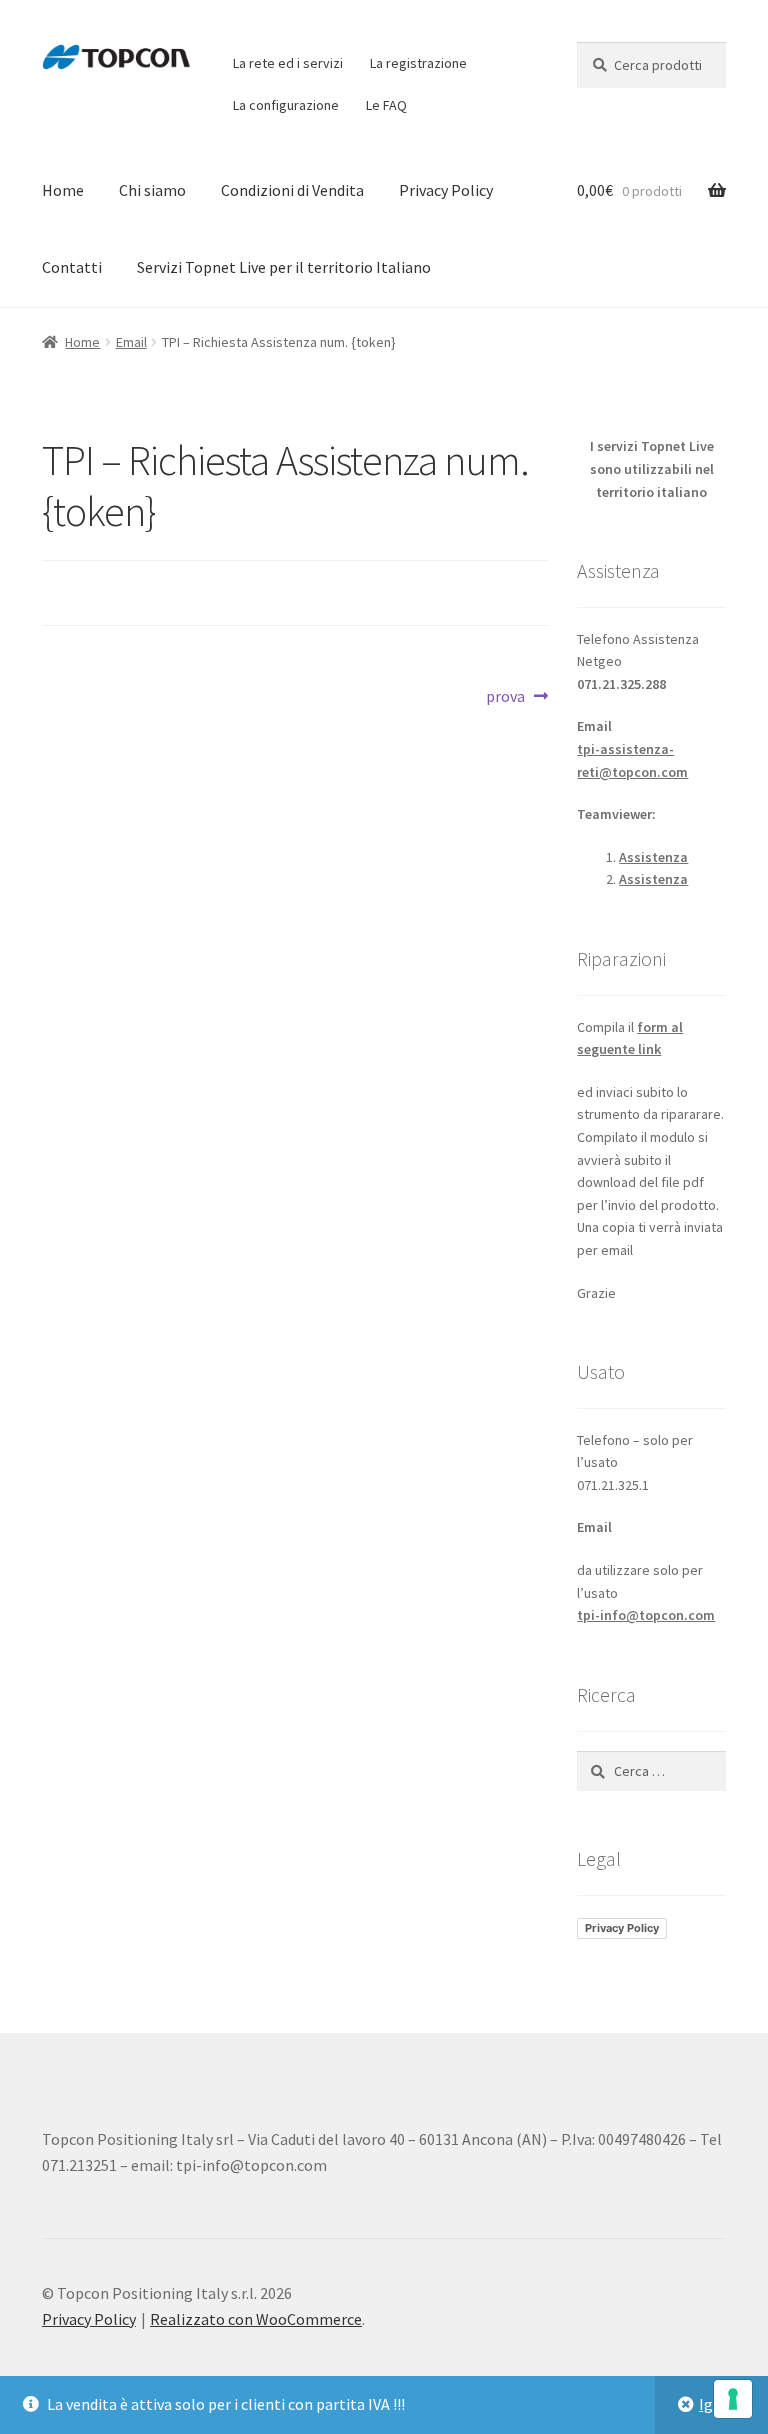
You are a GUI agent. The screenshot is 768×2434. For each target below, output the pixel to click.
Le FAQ (386, 105)
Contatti (72, 267)
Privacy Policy (446, 190)
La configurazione (286, 105)
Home (63, 190)
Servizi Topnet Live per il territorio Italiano (284, 267)
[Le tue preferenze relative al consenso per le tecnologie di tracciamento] (733, 2399)
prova (517, 697)
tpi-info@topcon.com (646, 1615)
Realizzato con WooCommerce (256, 2319)
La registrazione (418, 63)
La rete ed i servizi (288, 63)
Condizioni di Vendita (292, 190)
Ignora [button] (722, 2404)
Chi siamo (152, 190)
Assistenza (653, 857)
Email (131, 342)
